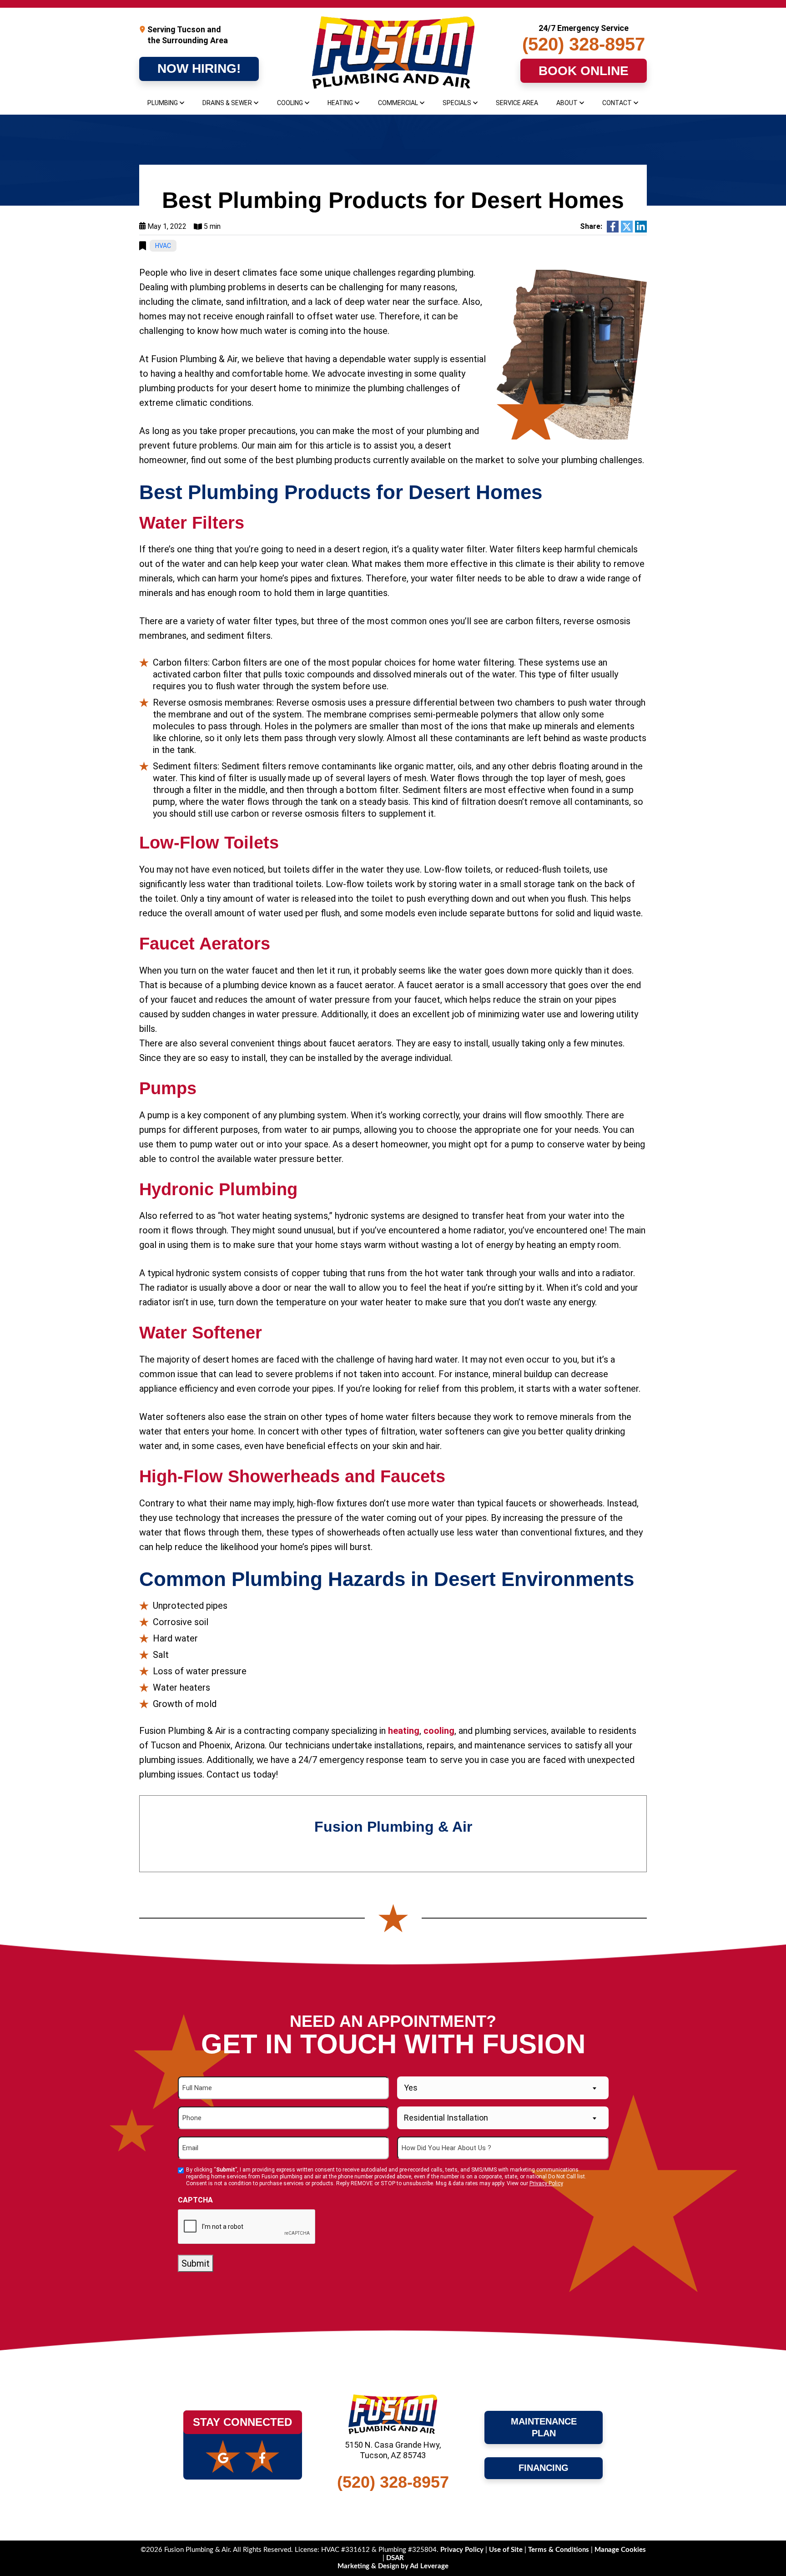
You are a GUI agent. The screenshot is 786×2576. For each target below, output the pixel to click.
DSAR (395, 2558)
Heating (340, 103)
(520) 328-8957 (584, 44)
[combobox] (503, 2088)
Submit (196, 2263)
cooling (439, 1731)
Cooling (290, 103)
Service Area (517, 103)
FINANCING (544, 2468)
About (567, 103)
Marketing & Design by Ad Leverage (393, 2566)
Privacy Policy (546, 2183)
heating (404, 1731)
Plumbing (163, 103)
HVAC (163, 246)
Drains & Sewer (227, 103)
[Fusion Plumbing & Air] (393, 53)
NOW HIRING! (199, 68)
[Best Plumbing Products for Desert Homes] (572, 354)
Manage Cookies (620, 2550)
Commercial (398, 103)
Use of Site (507, 2550)
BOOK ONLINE (584, 71)
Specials (457, 103)
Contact (617, 103)
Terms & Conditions (559, 2550)
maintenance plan (545, 2427)
